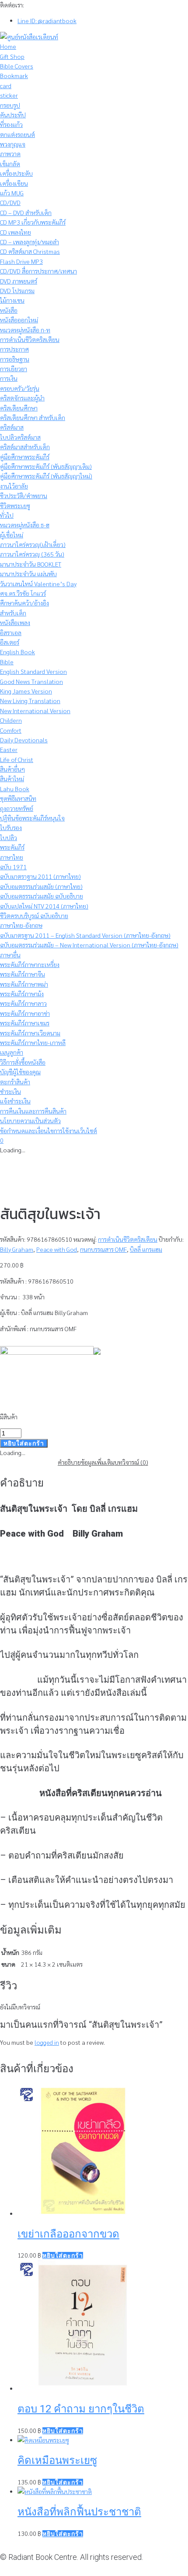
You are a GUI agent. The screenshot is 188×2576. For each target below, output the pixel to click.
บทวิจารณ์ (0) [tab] (131, 1462)
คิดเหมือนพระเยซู (57, 2460)
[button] (63, 2255)
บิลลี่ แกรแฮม (146, 1249)
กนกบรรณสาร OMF (103, 1249)
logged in (47, 2042)
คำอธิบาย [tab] (69, 1462)
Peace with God (57, 1249)
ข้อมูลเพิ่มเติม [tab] (98, 1462)
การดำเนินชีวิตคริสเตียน (128, 1239)
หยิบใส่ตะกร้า (24, 1443)
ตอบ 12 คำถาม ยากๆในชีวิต (81, 2409)
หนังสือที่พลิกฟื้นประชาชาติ (79, 2512)
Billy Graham (17, 1249)
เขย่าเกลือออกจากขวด (68, 2234)
